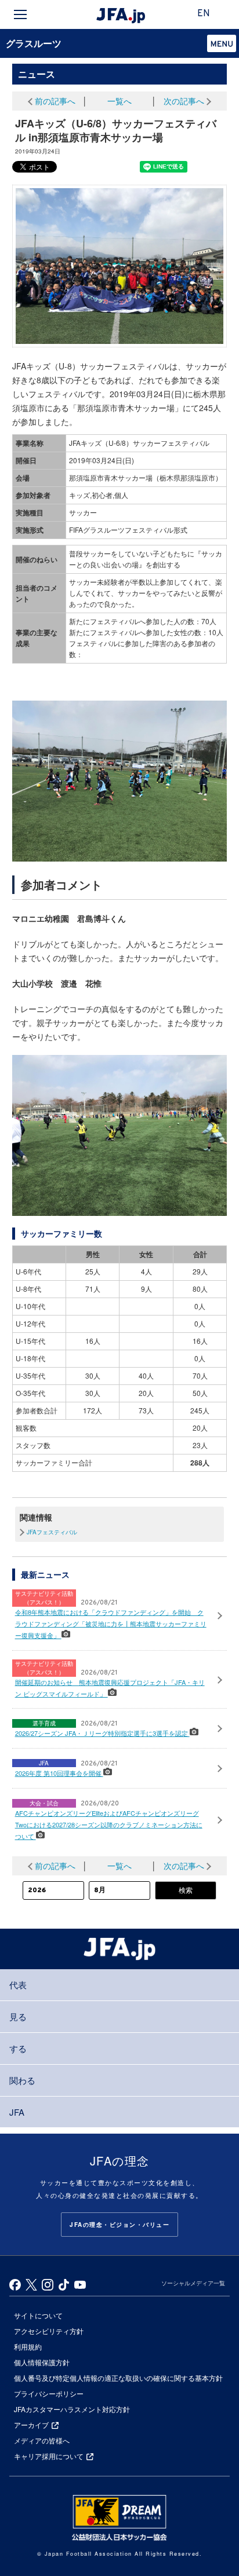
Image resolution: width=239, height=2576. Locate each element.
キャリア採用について (49, 2456)
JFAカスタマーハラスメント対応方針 (72, 2409)
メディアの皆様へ (42, 2440)
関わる (22, 2080)
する (18, 2048)
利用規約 (28, 2346)
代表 (18, 1985)
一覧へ (119, 101)
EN (204, 14)
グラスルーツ (34, 43)
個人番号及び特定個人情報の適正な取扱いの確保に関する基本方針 (118, 2378)
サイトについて (38, 2315)
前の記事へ (55, 101)
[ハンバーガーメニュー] (20, 14)
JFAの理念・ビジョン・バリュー (119, 2225)
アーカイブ (31, 2425)
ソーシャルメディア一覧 (193, 2283)
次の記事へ (184, 101)
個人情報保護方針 (42, 2362)
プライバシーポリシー (49, 2393)
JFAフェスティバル (52, 1532)
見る (18, 2016)
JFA (17, 2112)
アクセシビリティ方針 (49, 2331)
